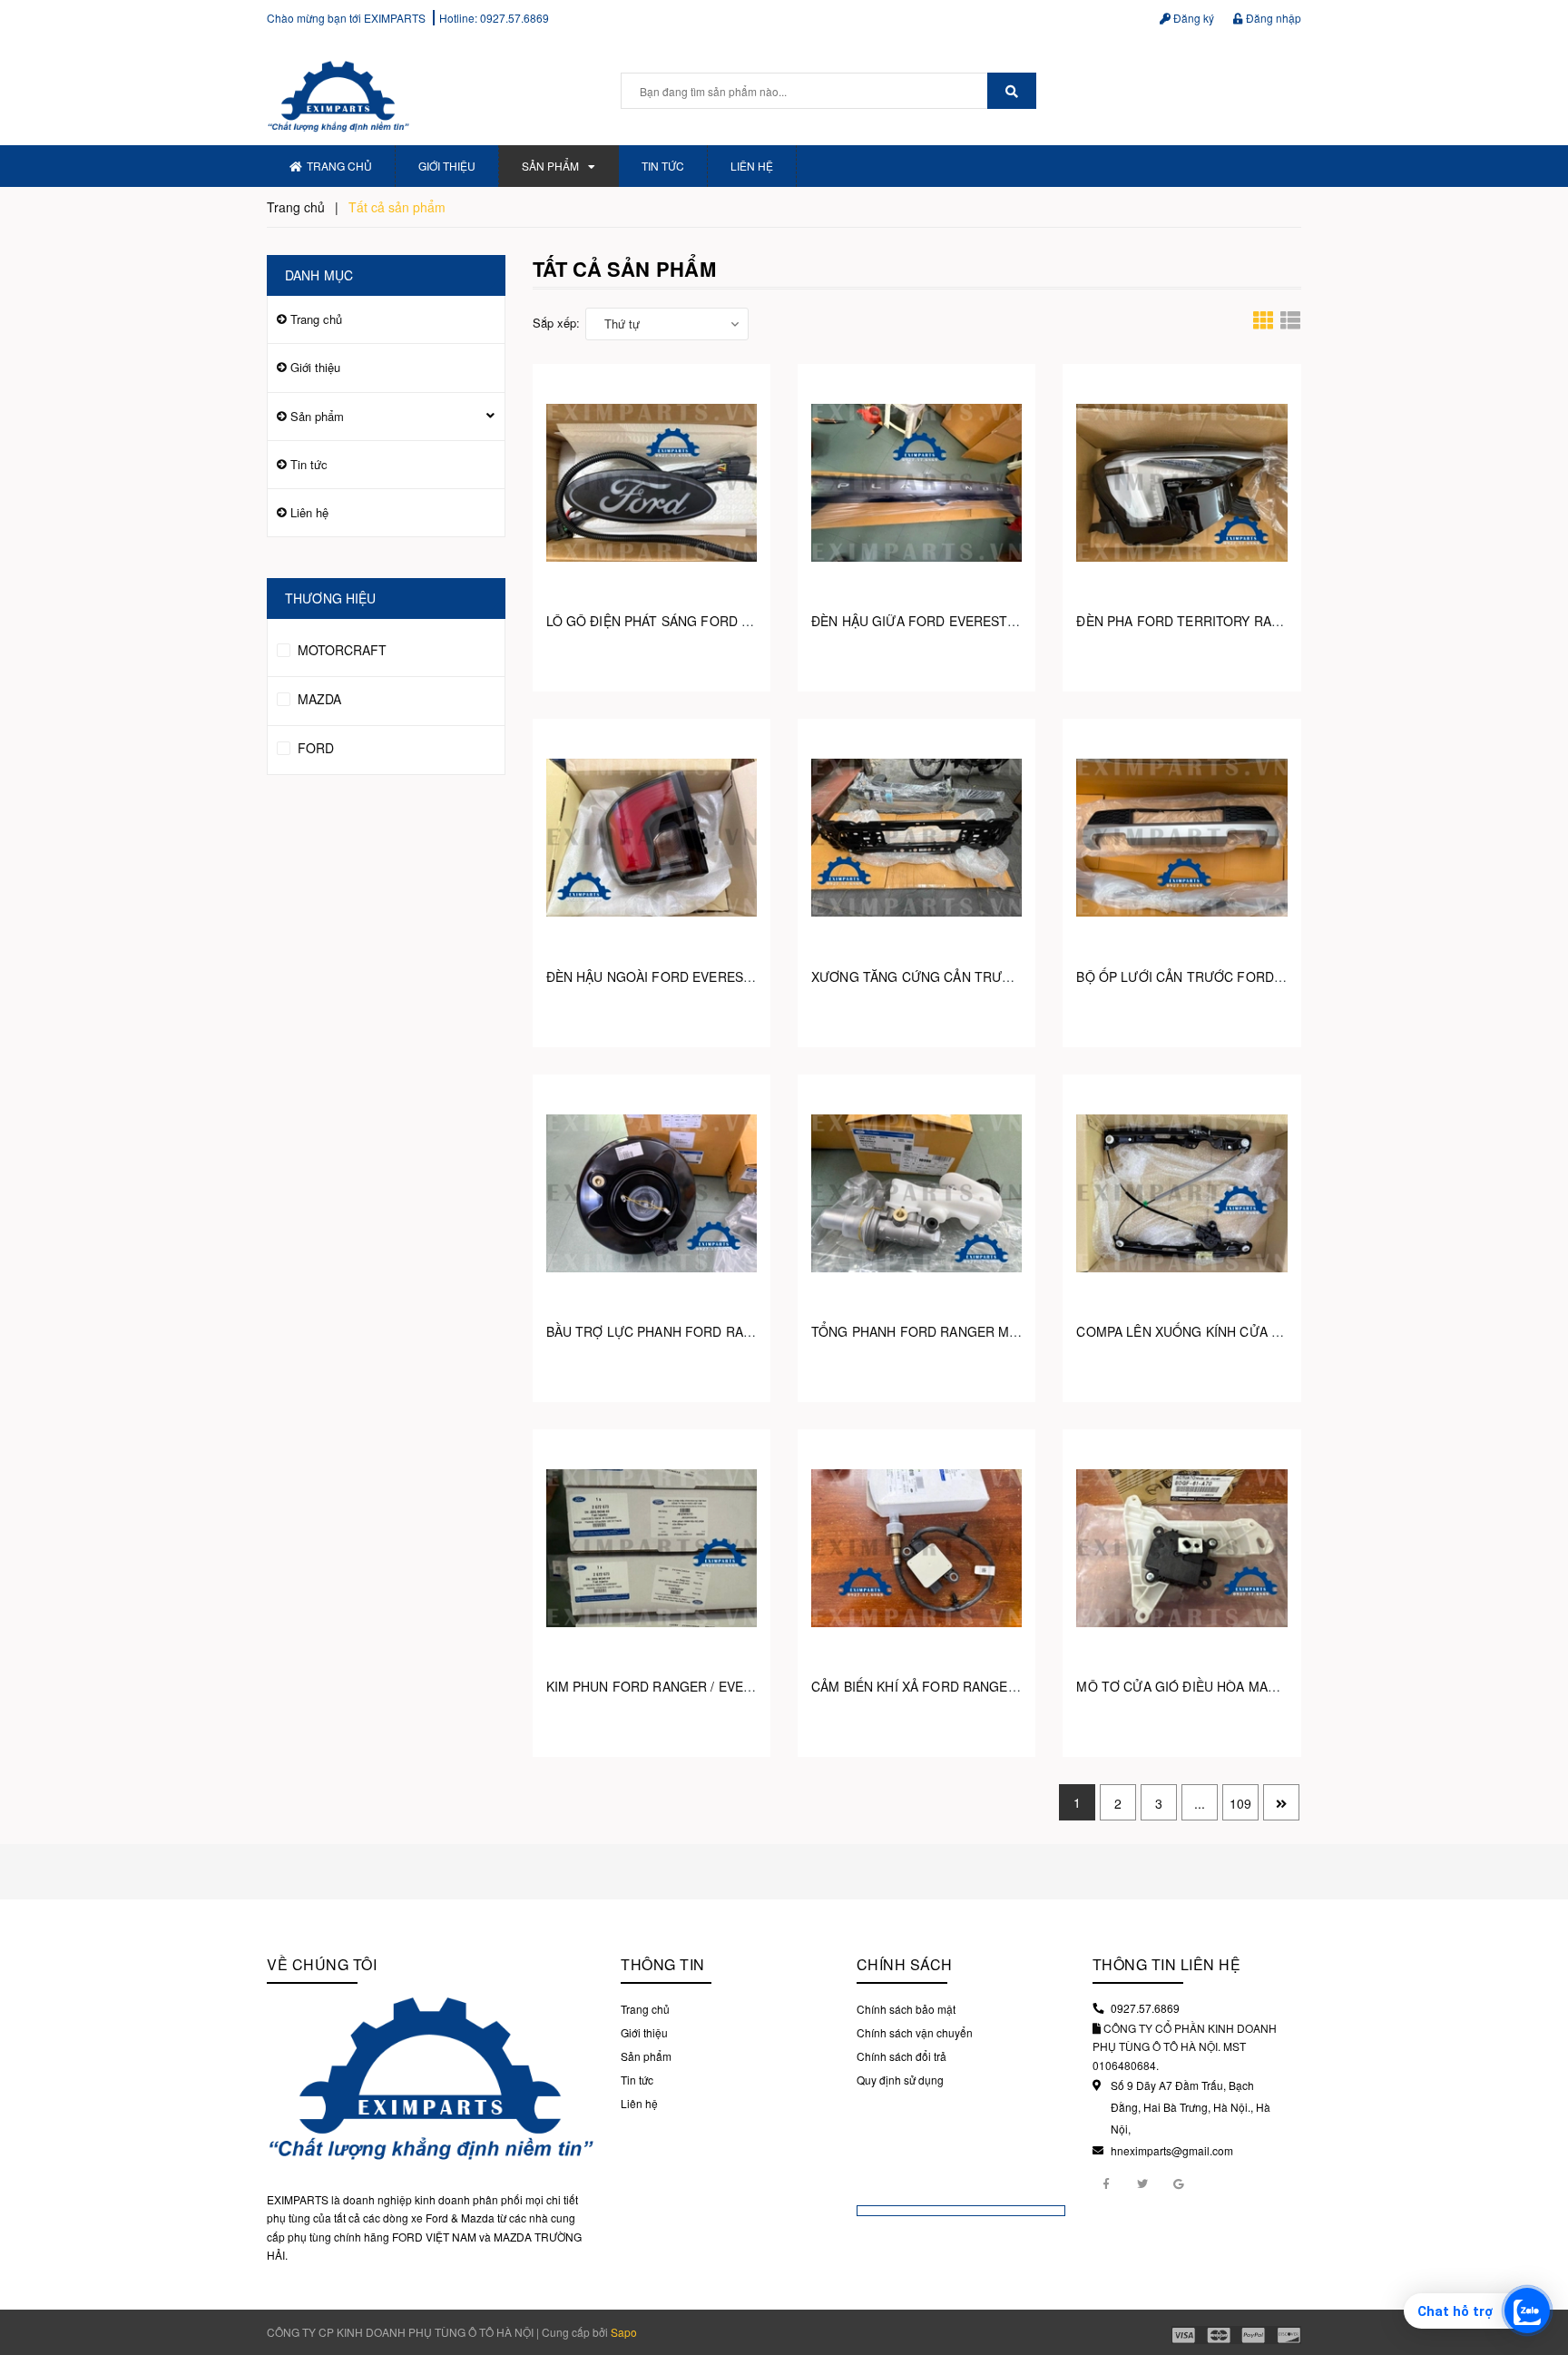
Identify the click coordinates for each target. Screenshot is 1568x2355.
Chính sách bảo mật (906, 2009)
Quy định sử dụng (900, 2080)
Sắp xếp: (556, 323)
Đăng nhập (1272, 18)
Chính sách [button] (905, 1964)
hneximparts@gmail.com (1172, 2150)
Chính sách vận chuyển (915, 2032)
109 (1240, 1803)
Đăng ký (1192, 18)
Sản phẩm (550, 166)
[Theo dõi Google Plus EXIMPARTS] (1179, 2183)
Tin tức (663, 166)
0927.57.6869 (514, 18)
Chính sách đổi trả (902, 2056)
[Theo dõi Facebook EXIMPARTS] (1106, 2183)
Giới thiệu (447, 166)
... (1200, 1803)
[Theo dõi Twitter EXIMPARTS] (1142, 2183)
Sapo (624, 2332)
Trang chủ (339, 166)
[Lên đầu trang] (1541, 2264)
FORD (314, 748)
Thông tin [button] (663, 1964)
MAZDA (318, 699)
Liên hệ (752, 166)
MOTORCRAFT (340, 650)
